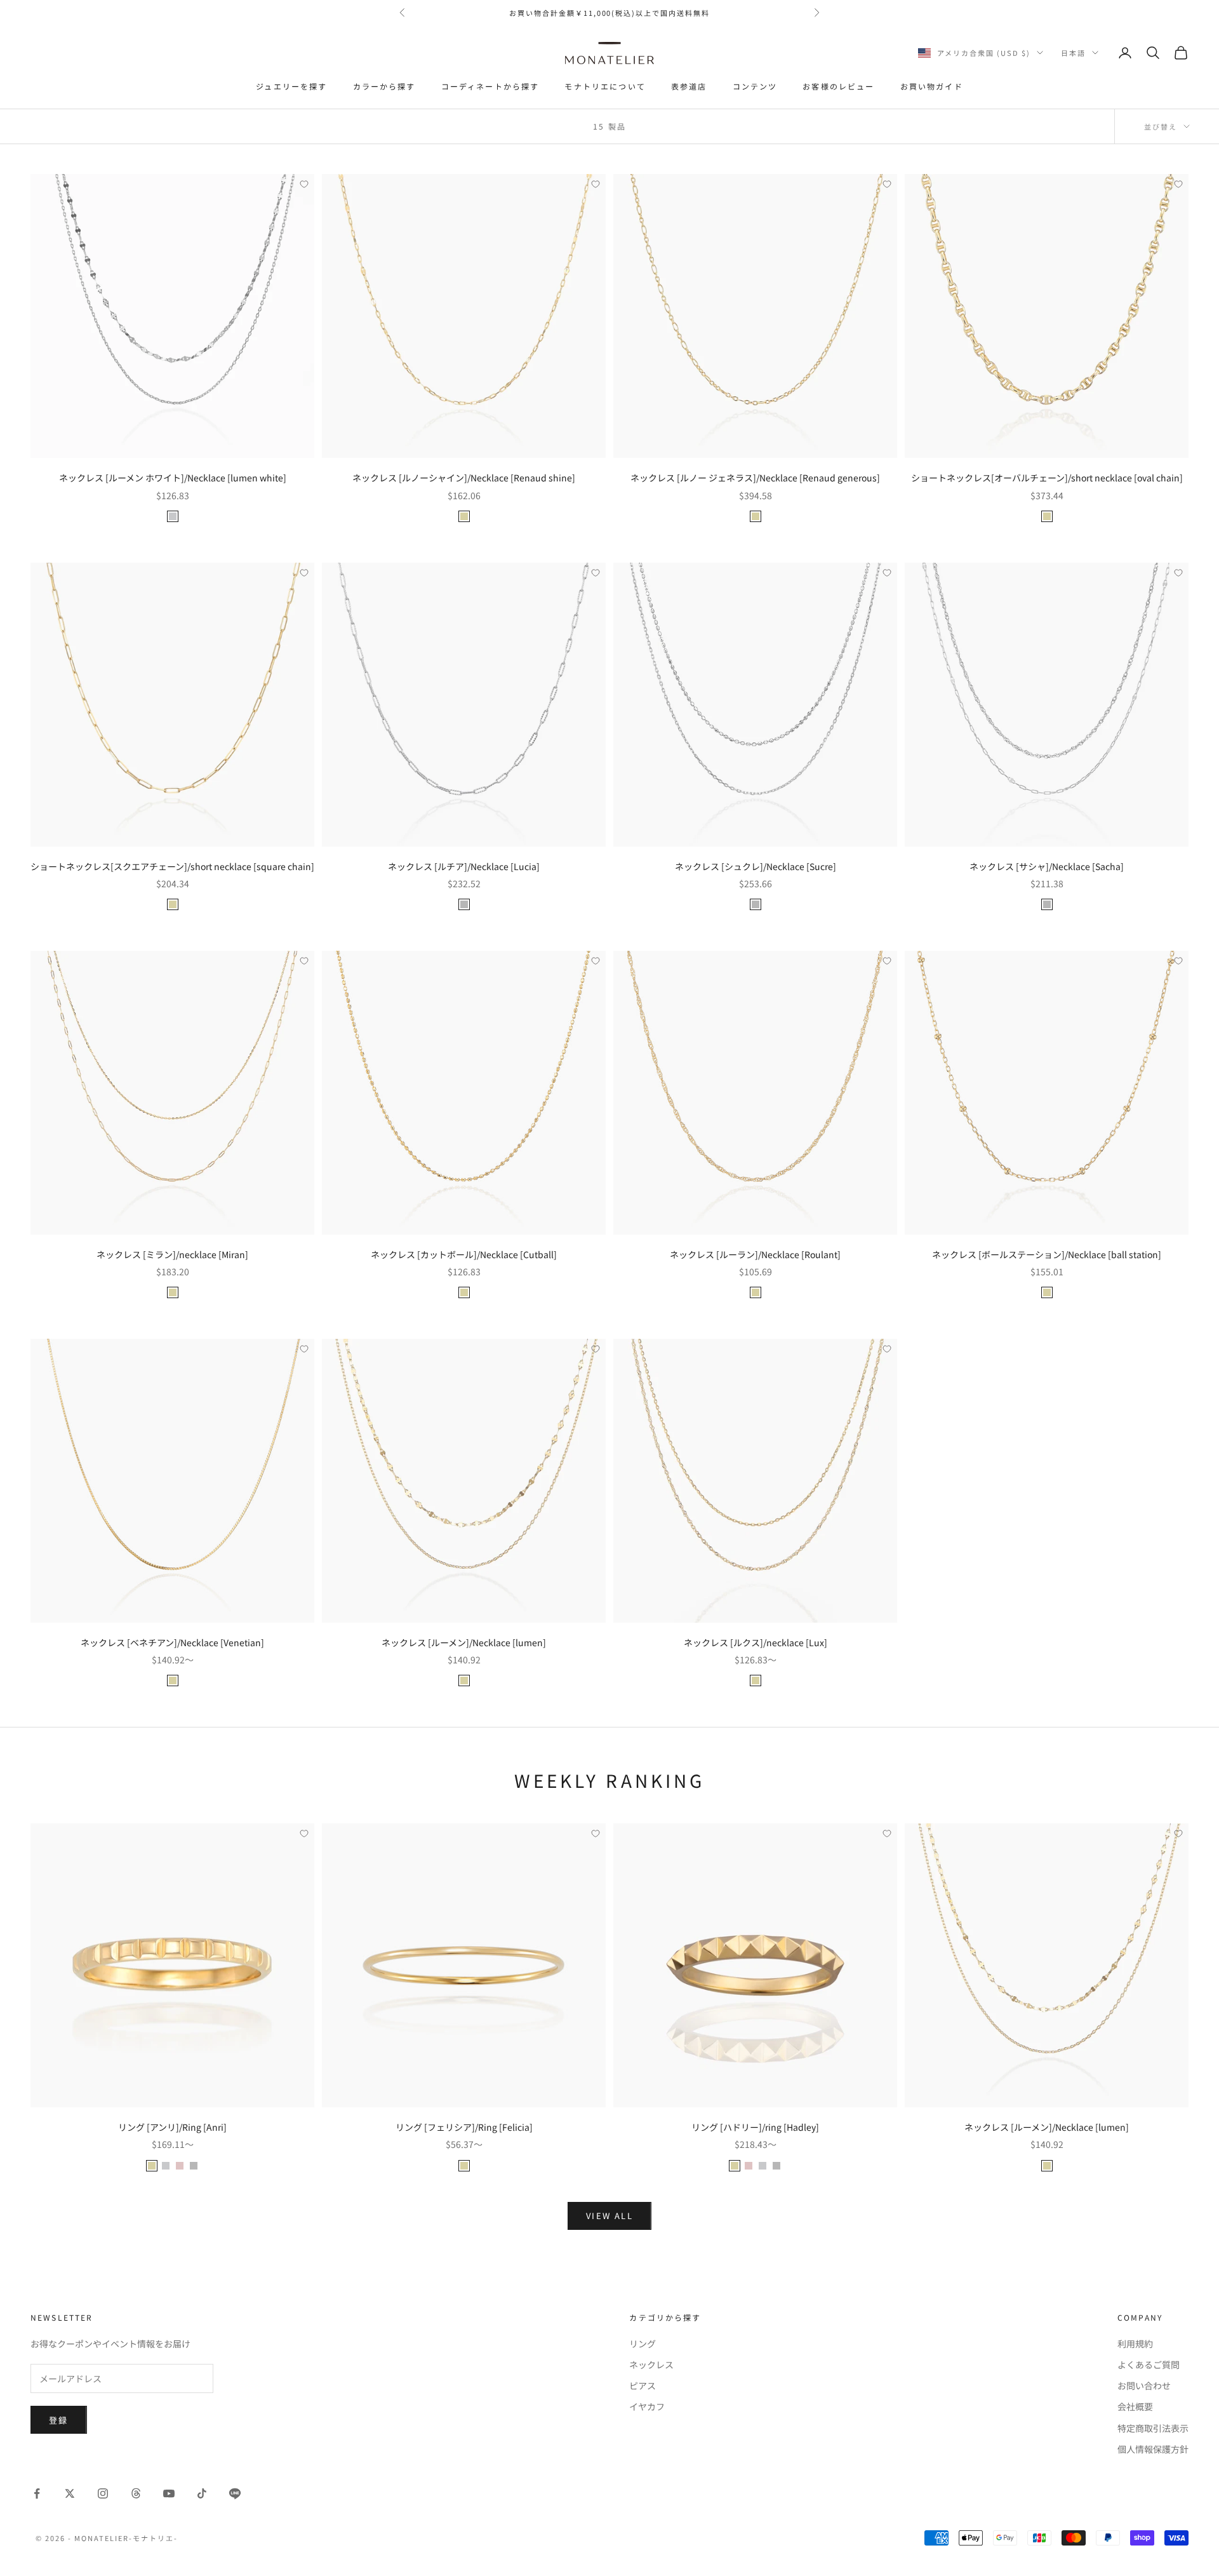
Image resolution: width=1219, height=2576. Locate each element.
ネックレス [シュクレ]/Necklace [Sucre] (756, 866)
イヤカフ (647, 2406)
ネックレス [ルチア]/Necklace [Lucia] (464, 866)
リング (643, 2344)
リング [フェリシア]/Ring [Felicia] (464, 2127)
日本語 (1073, 53)
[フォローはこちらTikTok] (202, 2493)
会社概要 (1135, 2406)
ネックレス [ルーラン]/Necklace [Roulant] (755, 1254)
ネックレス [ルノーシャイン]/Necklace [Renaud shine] (464, 478)
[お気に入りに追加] (304, 184)
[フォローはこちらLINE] (235, 2493)
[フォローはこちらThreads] (136, 2493)
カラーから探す (384, 86)
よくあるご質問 (1149, 2365)
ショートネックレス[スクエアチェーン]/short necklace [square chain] (172, 866)
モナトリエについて (605, 86)
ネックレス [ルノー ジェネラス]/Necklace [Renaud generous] (755, 478)
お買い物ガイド (932, 86)
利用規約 (1135, 2344)
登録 (59, 2420)
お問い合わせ (1144, 2385)
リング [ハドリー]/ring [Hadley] (755, 2127)
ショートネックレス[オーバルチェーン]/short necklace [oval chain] (1047, 478)
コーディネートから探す (490, 86)
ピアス (643, 2385)
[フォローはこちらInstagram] (103, 2493)
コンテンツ (755, 86)
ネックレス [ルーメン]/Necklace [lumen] (464, 1642)
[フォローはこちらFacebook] (37, 2493)
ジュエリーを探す (291, 86)
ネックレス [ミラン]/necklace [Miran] (172, 1254)
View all (609, 2216)
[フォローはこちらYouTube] (169, 2493)
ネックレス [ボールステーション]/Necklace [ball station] (1047, 1254)
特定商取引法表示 (1153, 2428)
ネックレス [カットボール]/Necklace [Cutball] (464, 1254)
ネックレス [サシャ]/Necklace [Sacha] (1047, 866)
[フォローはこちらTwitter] (70, 2493)
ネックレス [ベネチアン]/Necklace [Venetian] (172, 1642)
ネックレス (651, 2365)
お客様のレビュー (838, 86)
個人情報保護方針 (1153, 2449)
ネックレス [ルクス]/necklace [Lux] (756, 1642)
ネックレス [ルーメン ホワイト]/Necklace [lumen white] (173, 478)
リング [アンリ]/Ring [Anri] (172, 2127)
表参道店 (689, 86)
